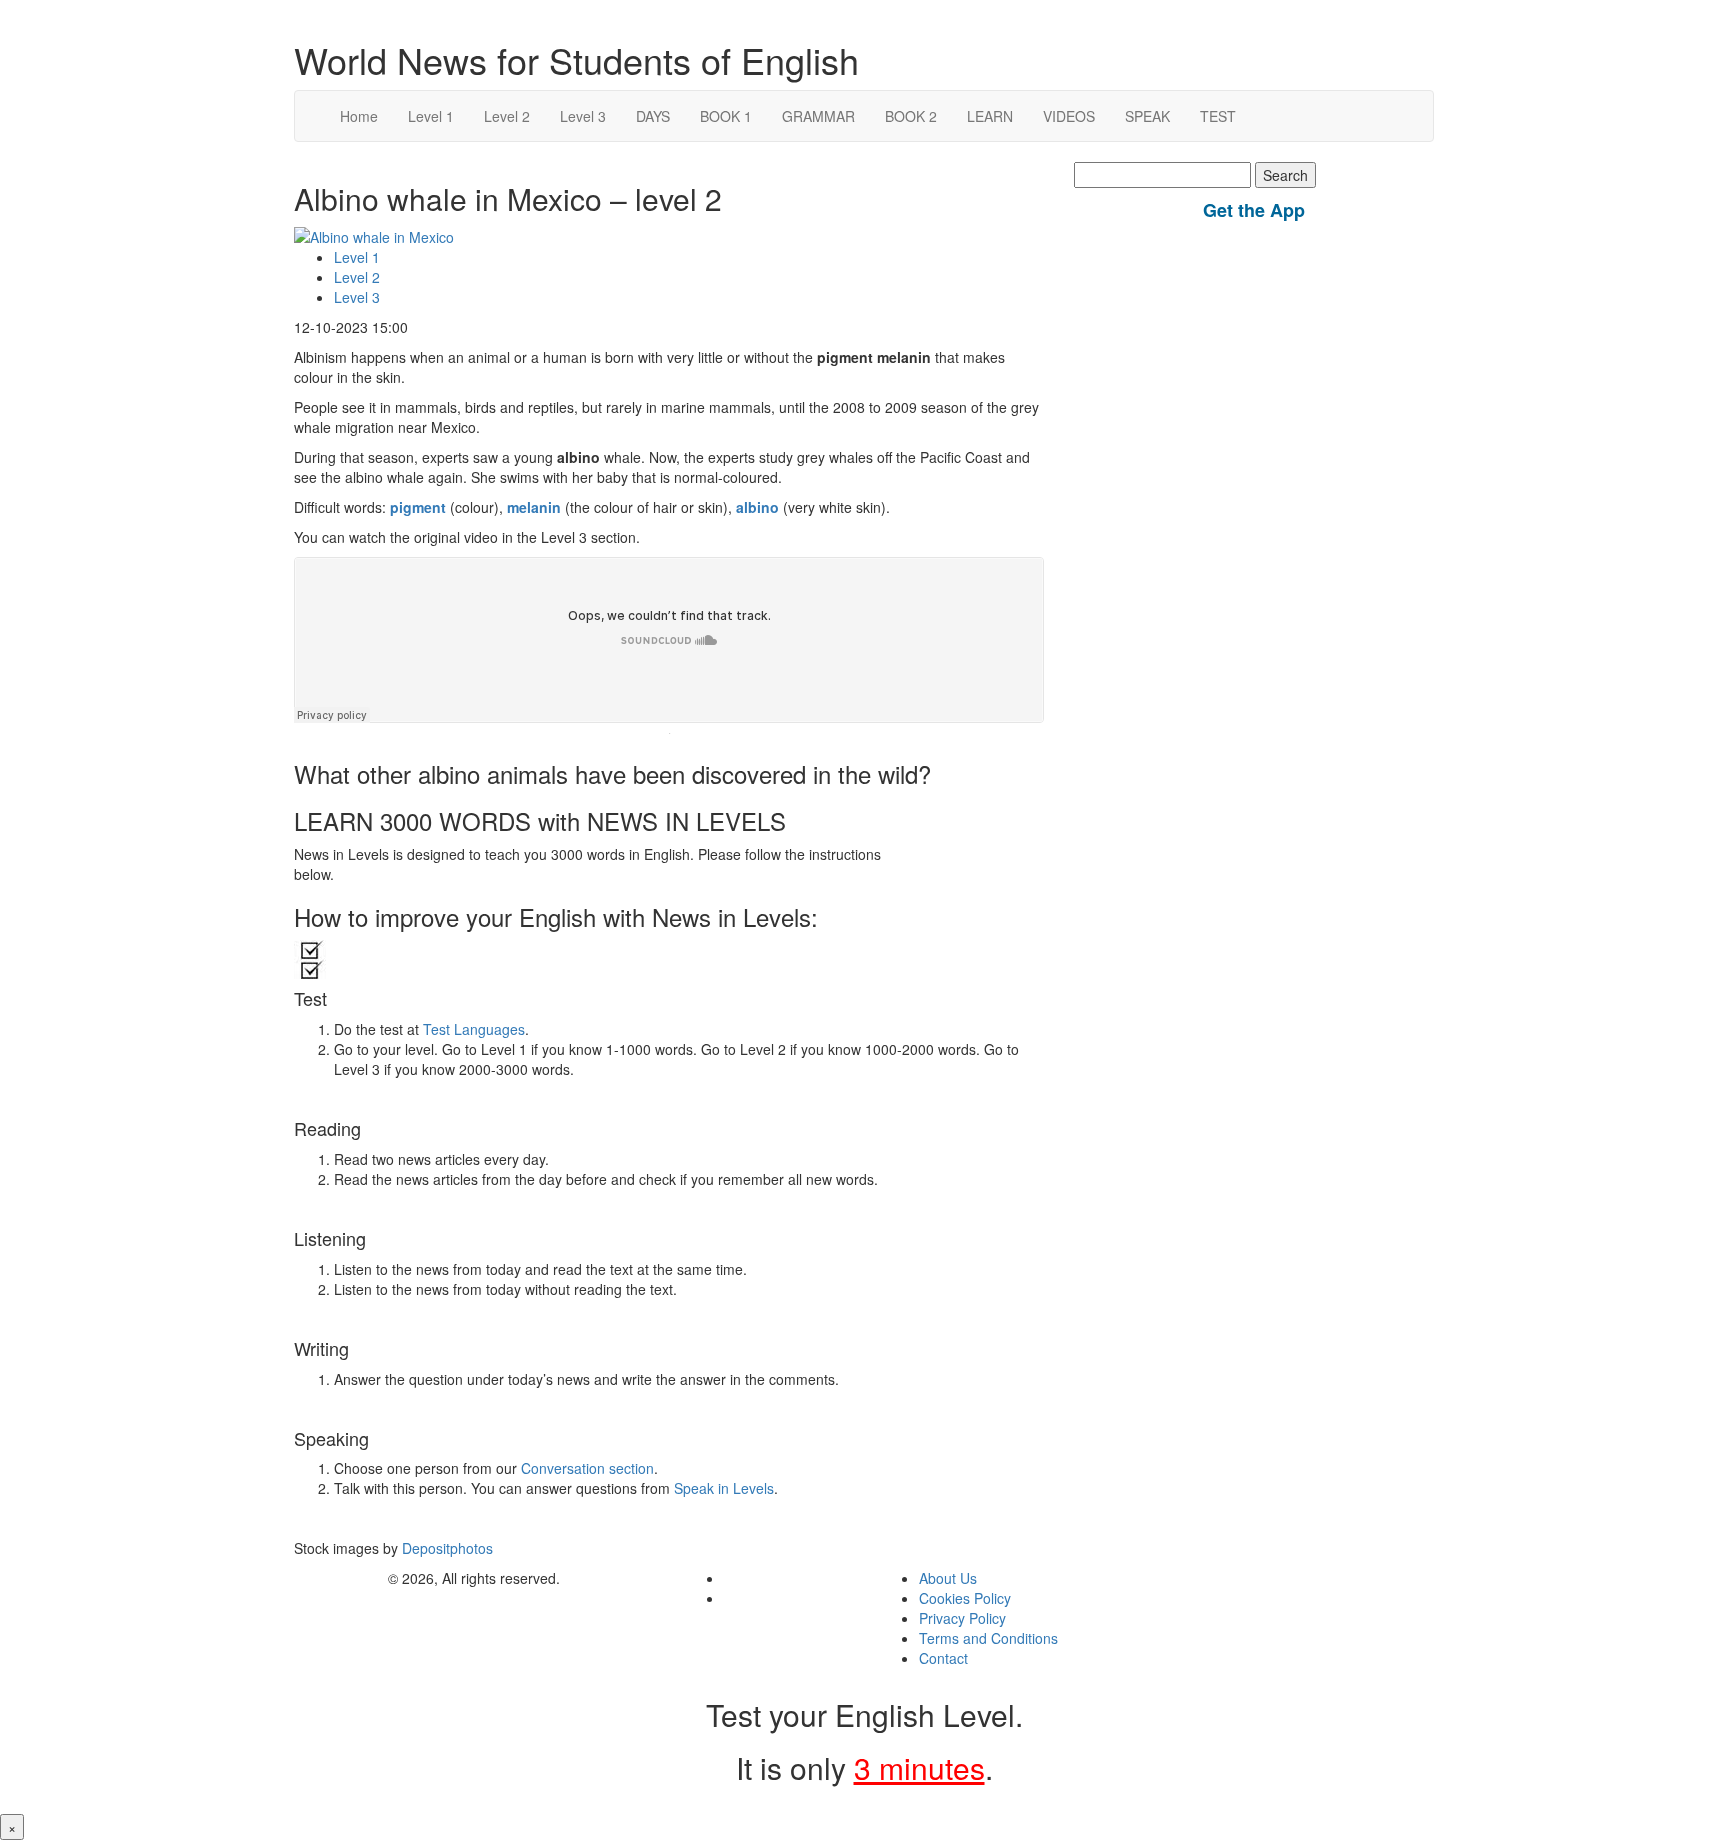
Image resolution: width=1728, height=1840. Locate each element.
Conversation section (587, 1468)
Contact (943, 1658)
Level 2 (507, 116)
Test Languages (474, 1029)
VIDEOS (1069, 116)
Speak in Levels (724, 1488)
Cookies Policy (965, 1598)
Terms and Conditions (988, 1638)
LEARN (990, 116)
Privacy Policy (962, 1618)
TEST (1218, 116)
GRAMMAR (818, 116)
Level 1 (431, 116)
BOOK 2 (911, 116)
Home (359, 116)
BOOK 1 (726, 116)
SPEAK (1147, 116)
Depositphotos (445, 1548)
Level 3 (583, 116)
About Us (948, 1578)
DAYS (653, 116)
